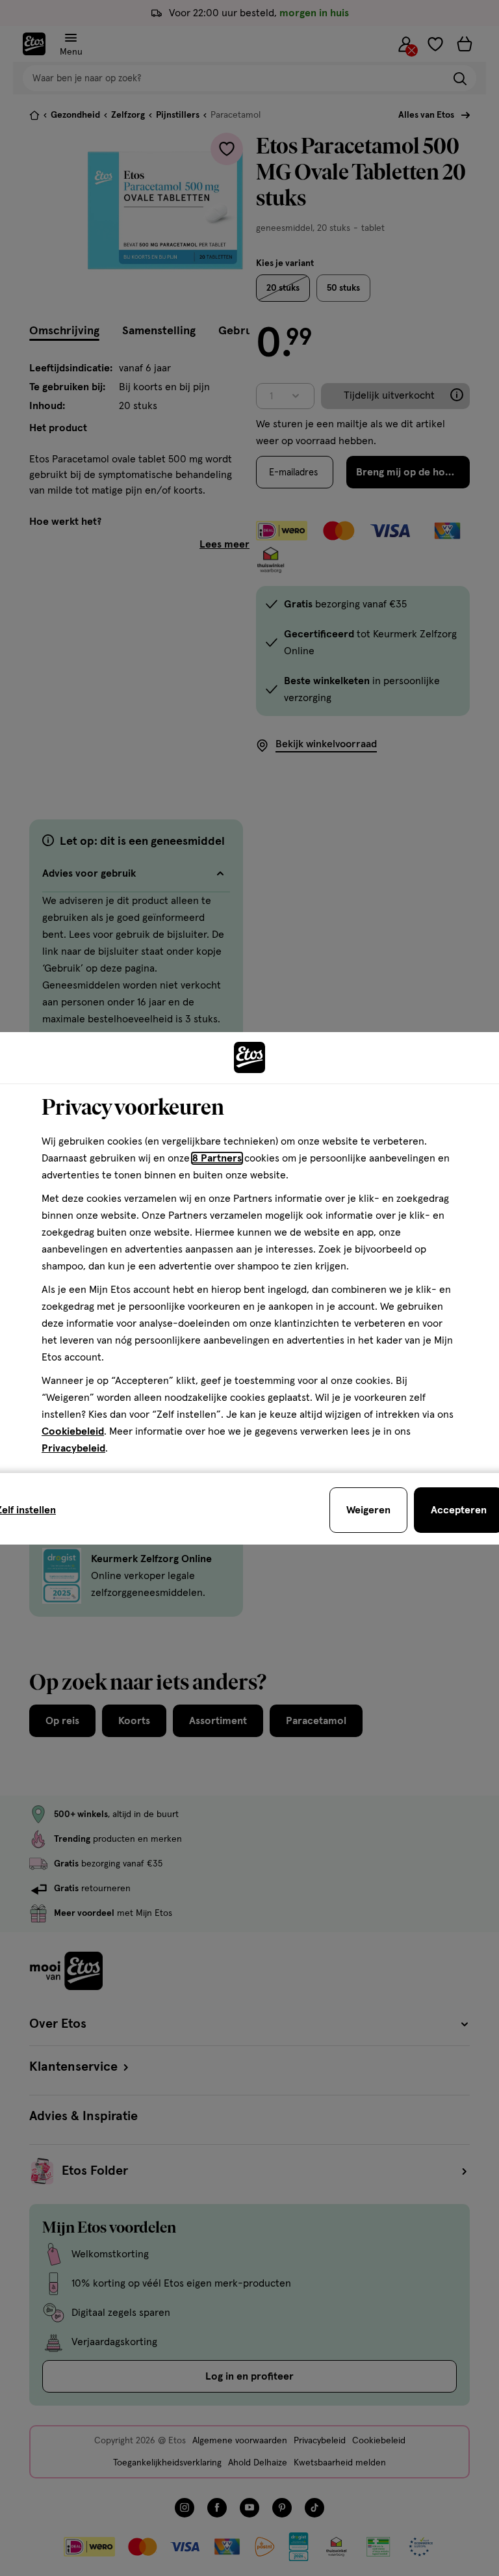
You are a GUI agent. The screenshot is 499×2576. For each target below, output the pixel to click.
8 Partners (217, 1158)
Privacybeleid (73, 1448)
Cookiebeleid (73, 1431)
